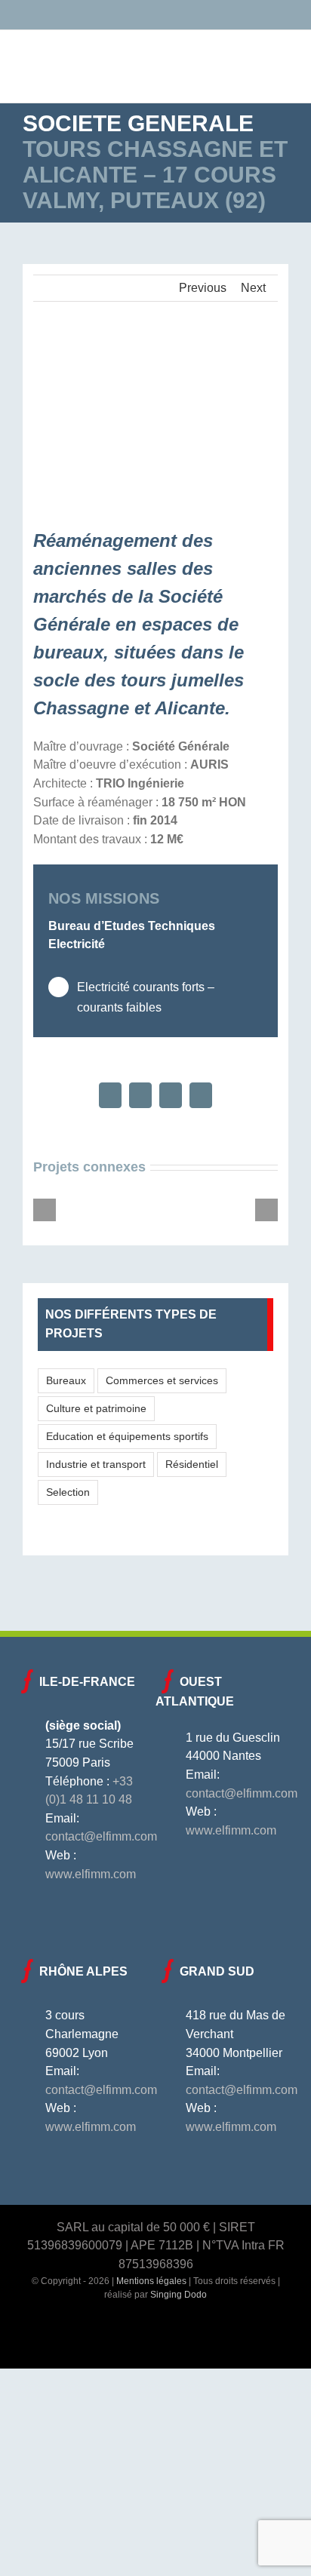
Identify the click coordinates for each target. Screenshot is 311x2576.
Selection (68, 1492)
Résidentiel (192, 1464)
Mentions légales (151, 2281)
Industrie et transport (96, 1464)
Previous (203, 288)
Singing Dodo (179, 2295)
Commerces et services (162, 1380)
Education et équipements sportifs (127, 1436)
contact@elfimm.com (101, 1836)
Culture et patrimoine (96, 1408)
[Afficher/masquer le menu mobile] (282, 56)
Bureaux (66, 1380)
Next (253, 288)
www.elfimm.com (91, 1874)
